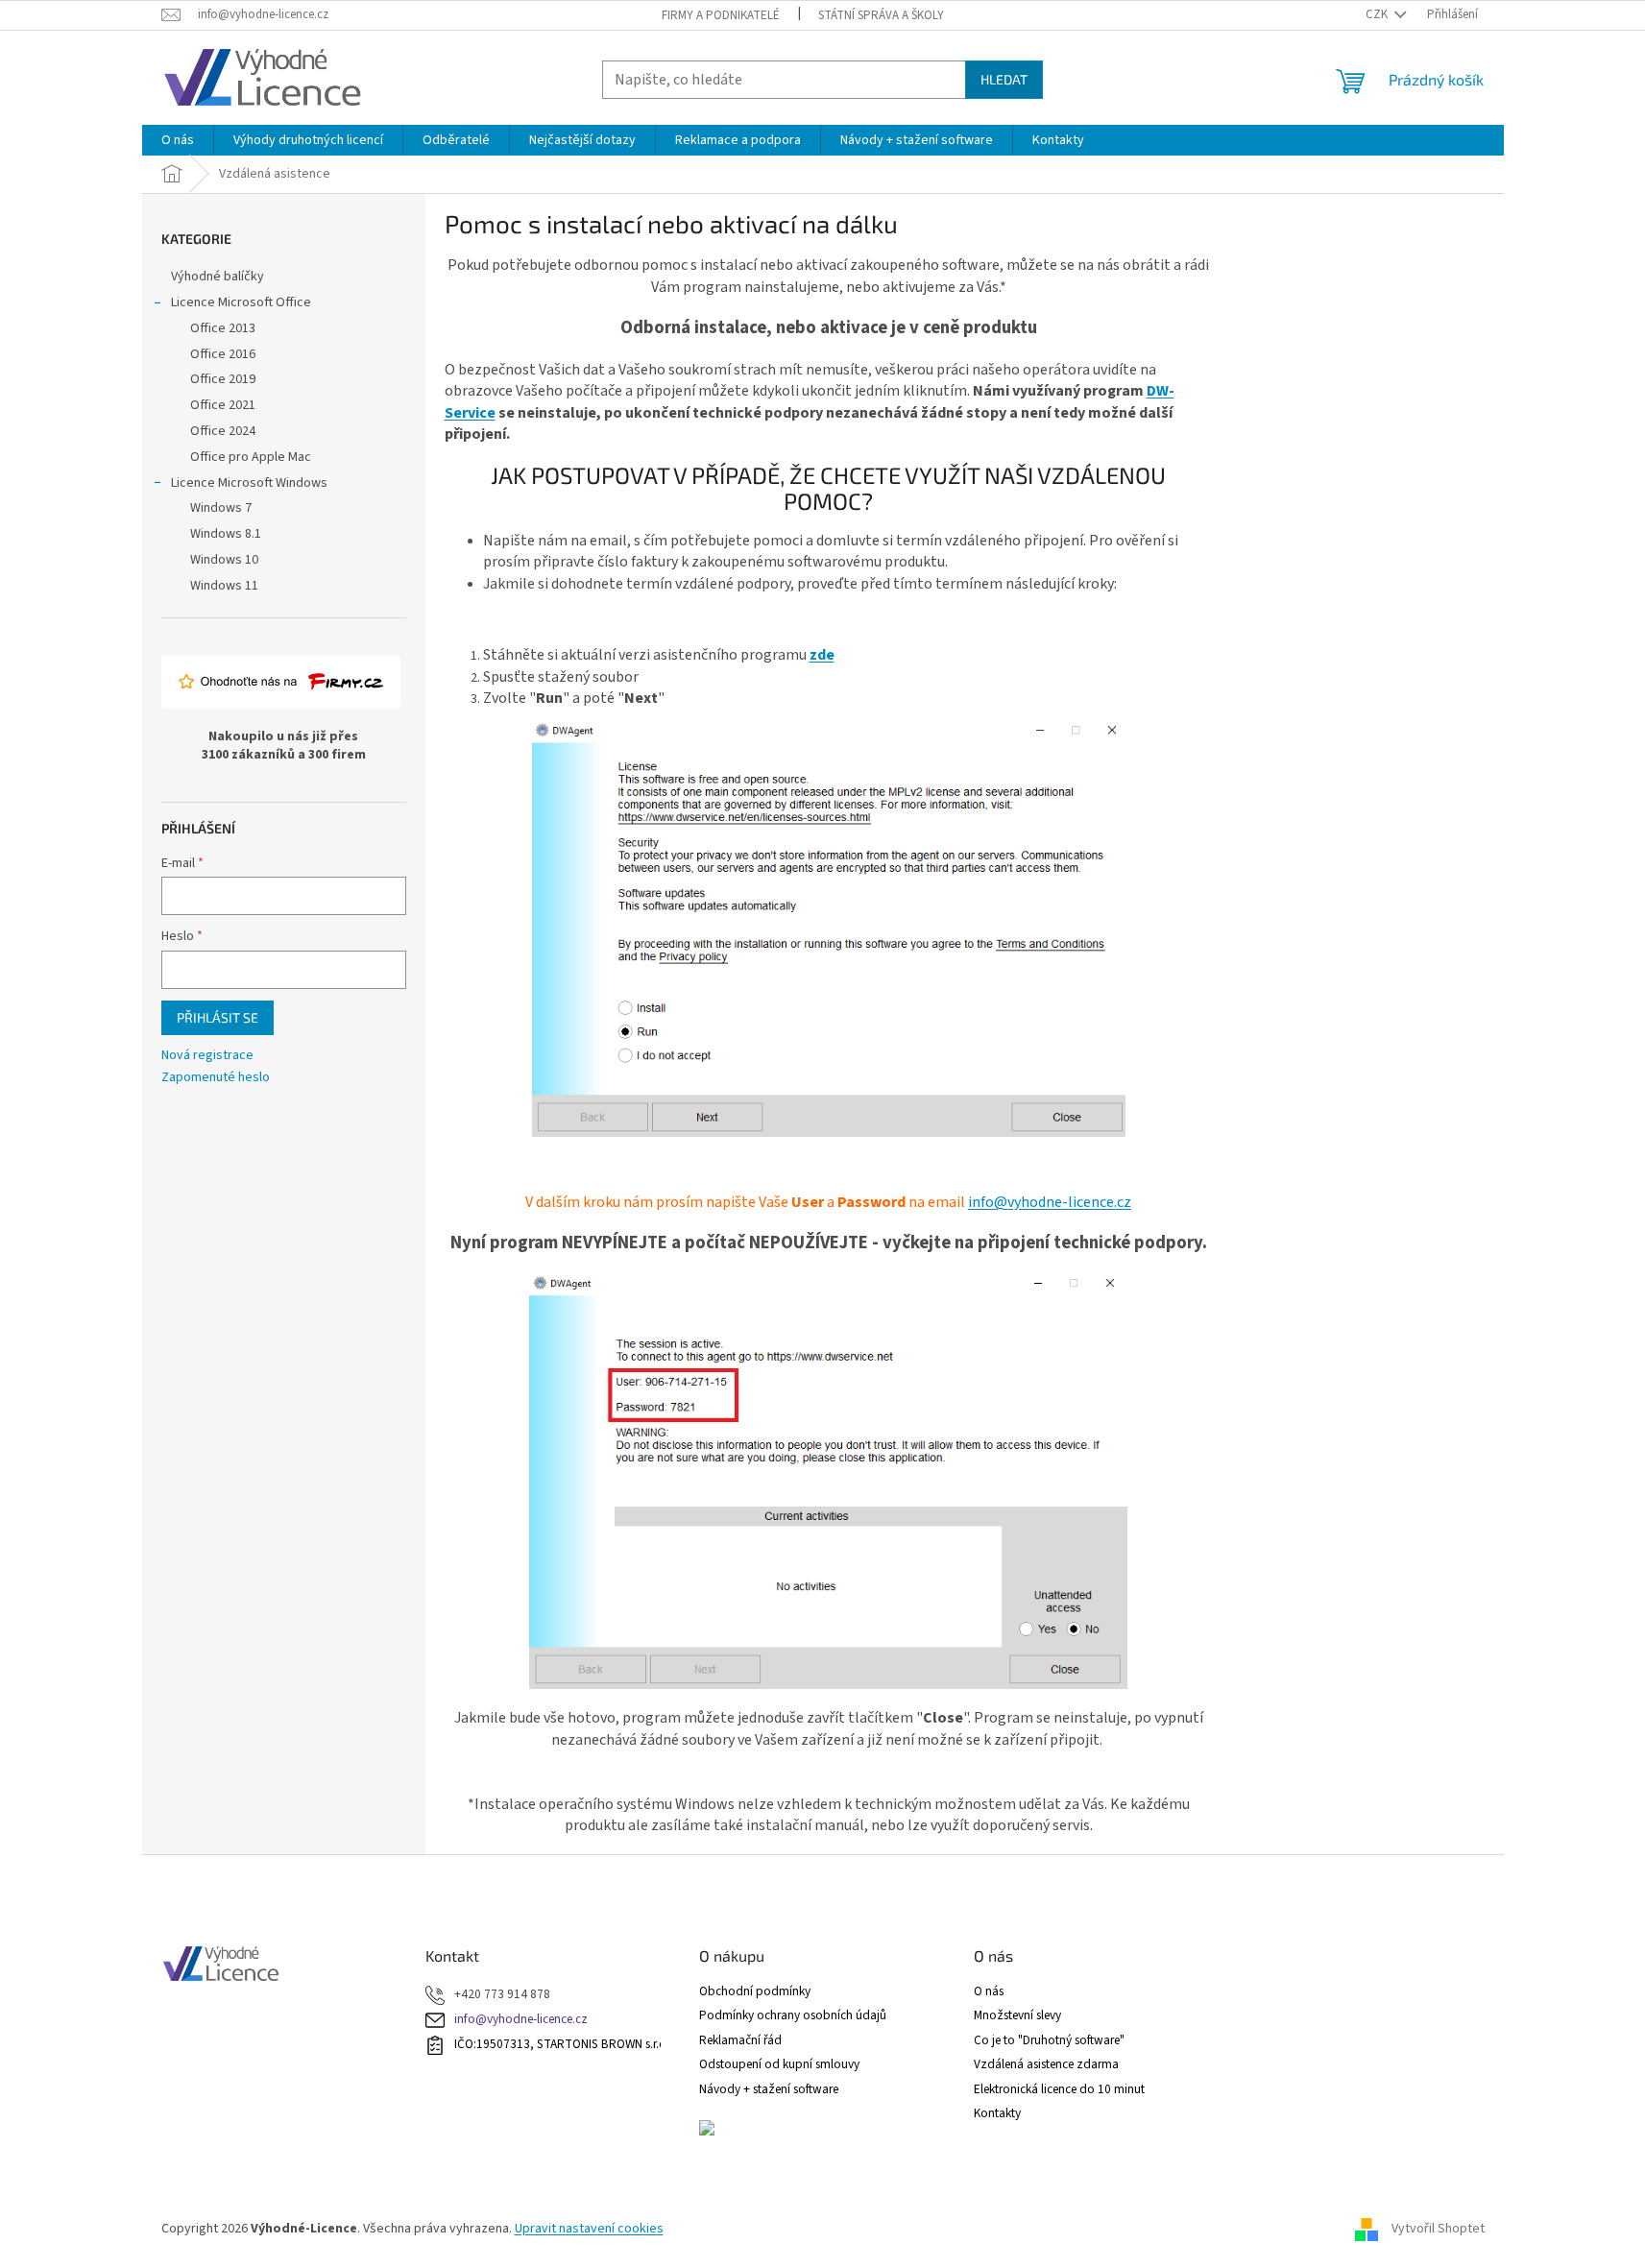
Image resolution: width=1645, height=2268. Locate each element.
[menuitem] (178, 140)
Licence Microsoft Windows (249, 483)
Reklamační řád (740, 2040)
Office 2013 (223, 328)
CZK (1378, 14)
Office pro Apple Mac (251, 457)
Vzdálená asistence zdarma (1046, 2064)
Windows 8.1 (226, 534)
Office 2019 (223, 379)
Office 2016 (223, 354)
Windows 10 (224, 560)
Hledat (1004, 79)
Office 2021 (223, 405)
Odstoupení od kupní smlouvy (779, 2064)
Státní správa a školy (881, 15)
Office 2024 (223, 431)
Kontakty (997, 2113)
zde (822, 655)
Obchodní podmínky (755, 1991)
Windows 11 (224, 586)
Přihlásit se (218, 1017)
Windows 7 (221, 508)
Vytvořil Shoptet (1438, 2229)
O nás (989, 1991)
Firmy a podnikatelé (721, 15)
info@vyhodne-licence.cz (1050, 1202)
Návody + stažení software (769, 2089)
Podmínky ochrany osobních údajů (793, 2015)
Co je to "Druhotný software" (1049, 2040)
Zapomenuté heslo (216, 1078)
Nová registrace (207, 1056)
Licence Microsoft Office (241, 302)
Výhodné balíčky (218, 277)
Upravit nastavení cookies (589, 2229)
